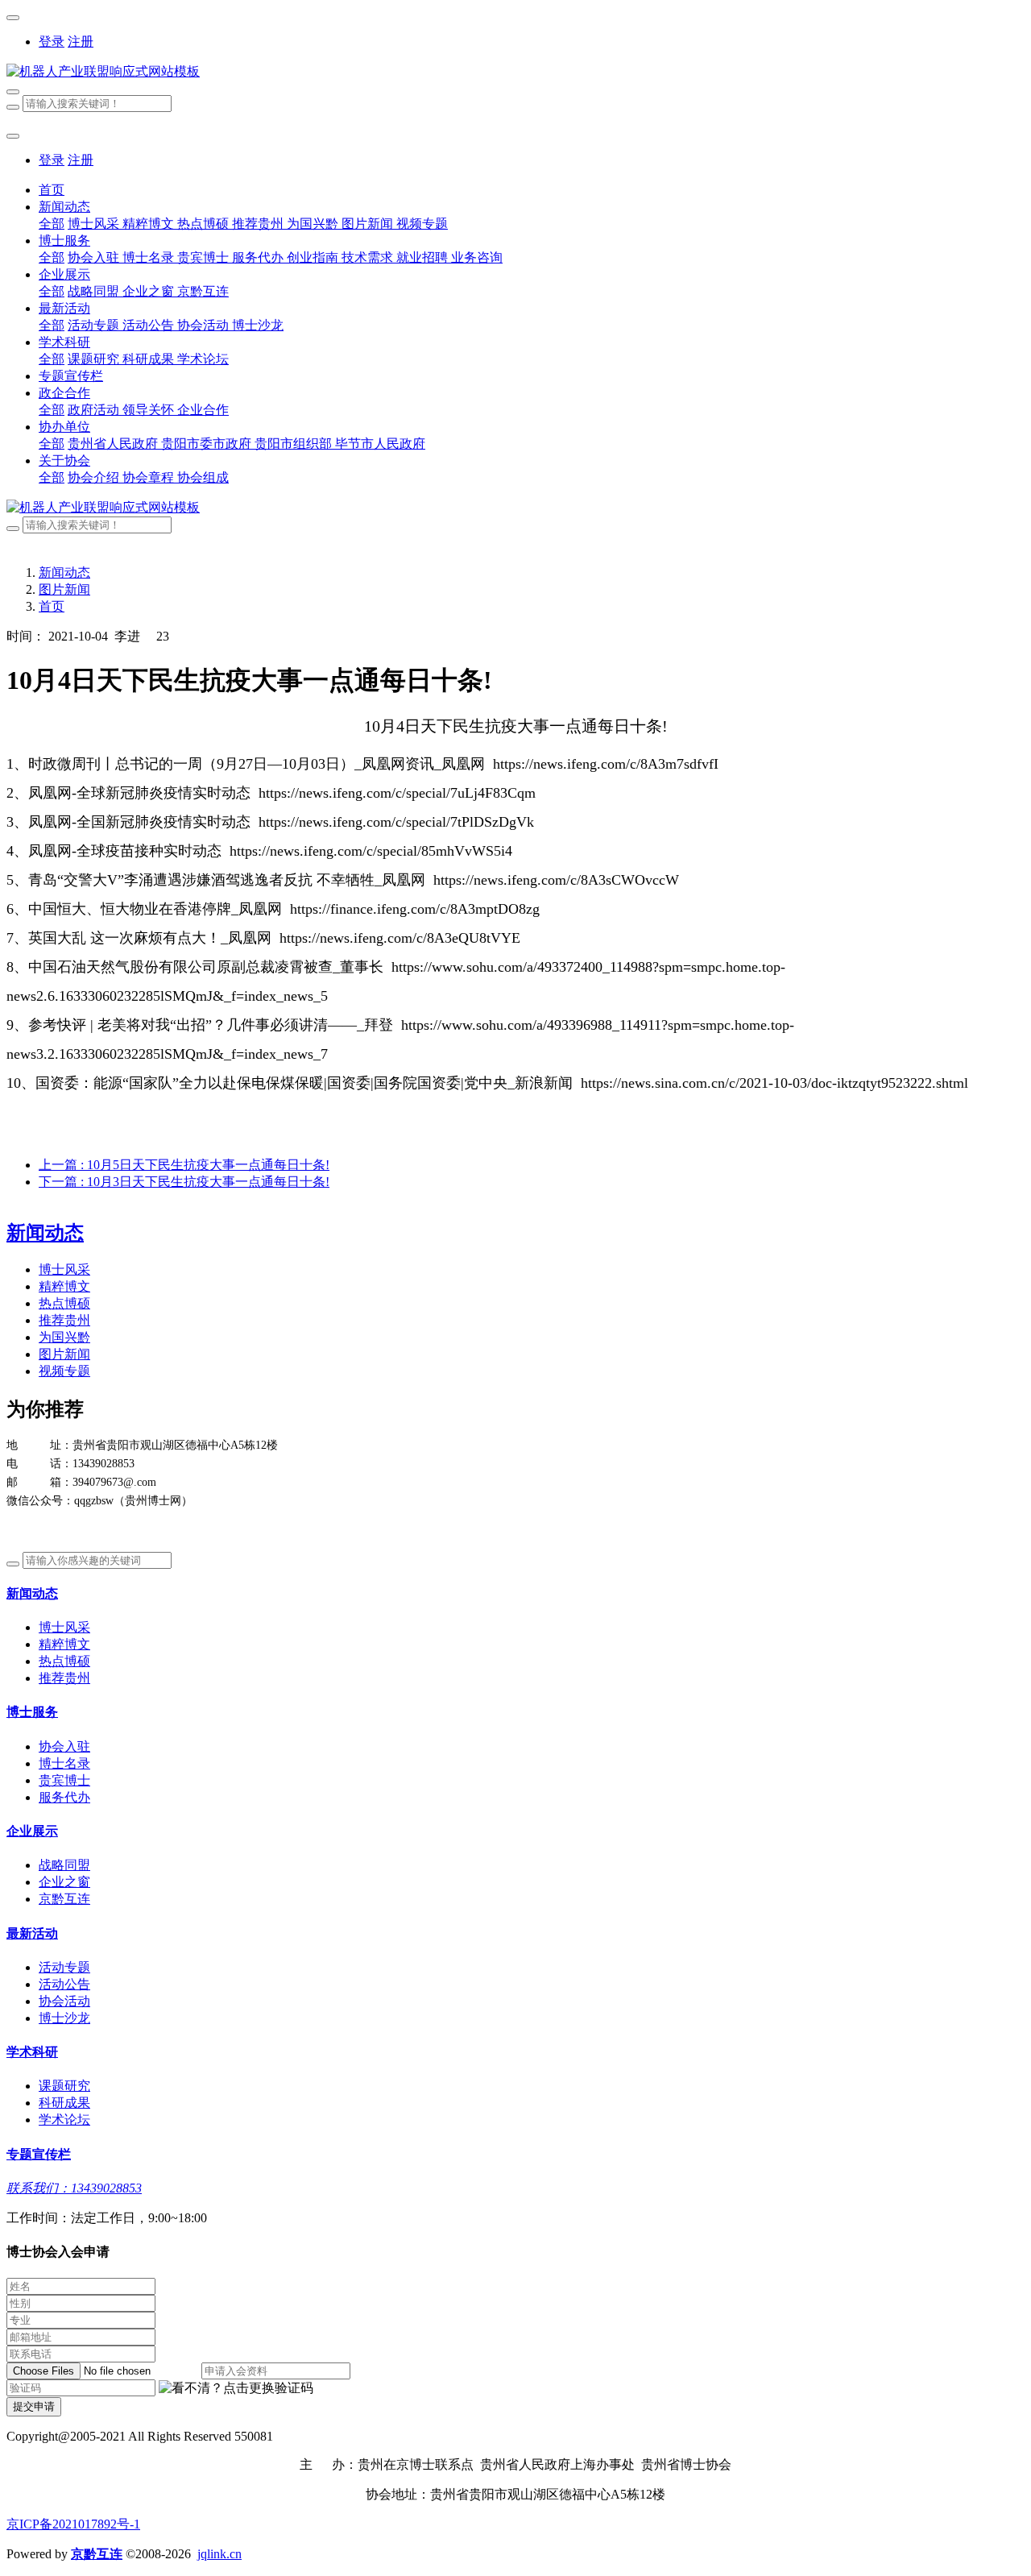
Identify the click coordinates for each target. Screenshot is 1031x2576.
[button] (236, 2389)
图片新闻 (64, 589)
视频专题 (64, 1371)
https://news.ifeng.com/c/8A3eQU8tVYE (400, 938)
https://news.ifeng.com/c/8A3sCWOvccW (556, 880)
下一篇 (184, 1182)
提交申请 (34, 2406)
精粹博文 (64, 1286)
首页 (52, 190)
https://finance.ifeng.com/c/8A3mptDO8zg (415, 909)
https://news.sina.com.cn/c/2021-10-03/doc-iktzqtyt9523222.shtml (774, 1083)
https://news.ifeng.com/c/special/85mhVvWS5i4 (371, 851)
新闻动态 (64, 572)
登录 (52, 41)
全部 (52, 224)
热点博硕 (64, 1303)
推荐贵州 (64, 1320)
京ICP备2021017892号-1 (73, 2524)
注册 (81, 41)
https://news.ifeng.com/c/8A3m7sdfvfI (606, 764)
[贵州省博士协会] (515, 72)
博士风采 (64, 1269)
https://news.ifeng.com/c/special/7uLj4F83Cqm (397, 793)
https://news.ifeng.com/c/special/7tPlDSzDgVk (396, 822)
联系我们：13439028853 (74, 2188)
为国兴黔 (64, 1337)
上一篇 (184, 1165)
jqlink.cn (219, 2554)
